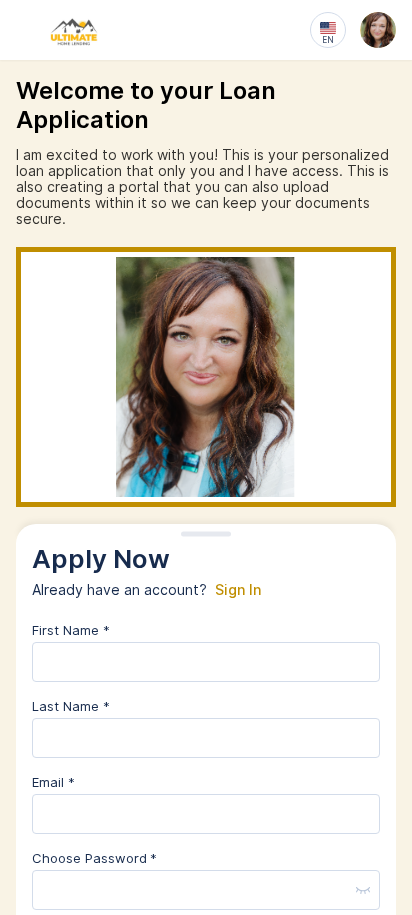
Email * (53, 782)
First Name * (71, 630)
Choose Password (89, 858)
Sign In (238, 590)
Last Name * (71, 706)
